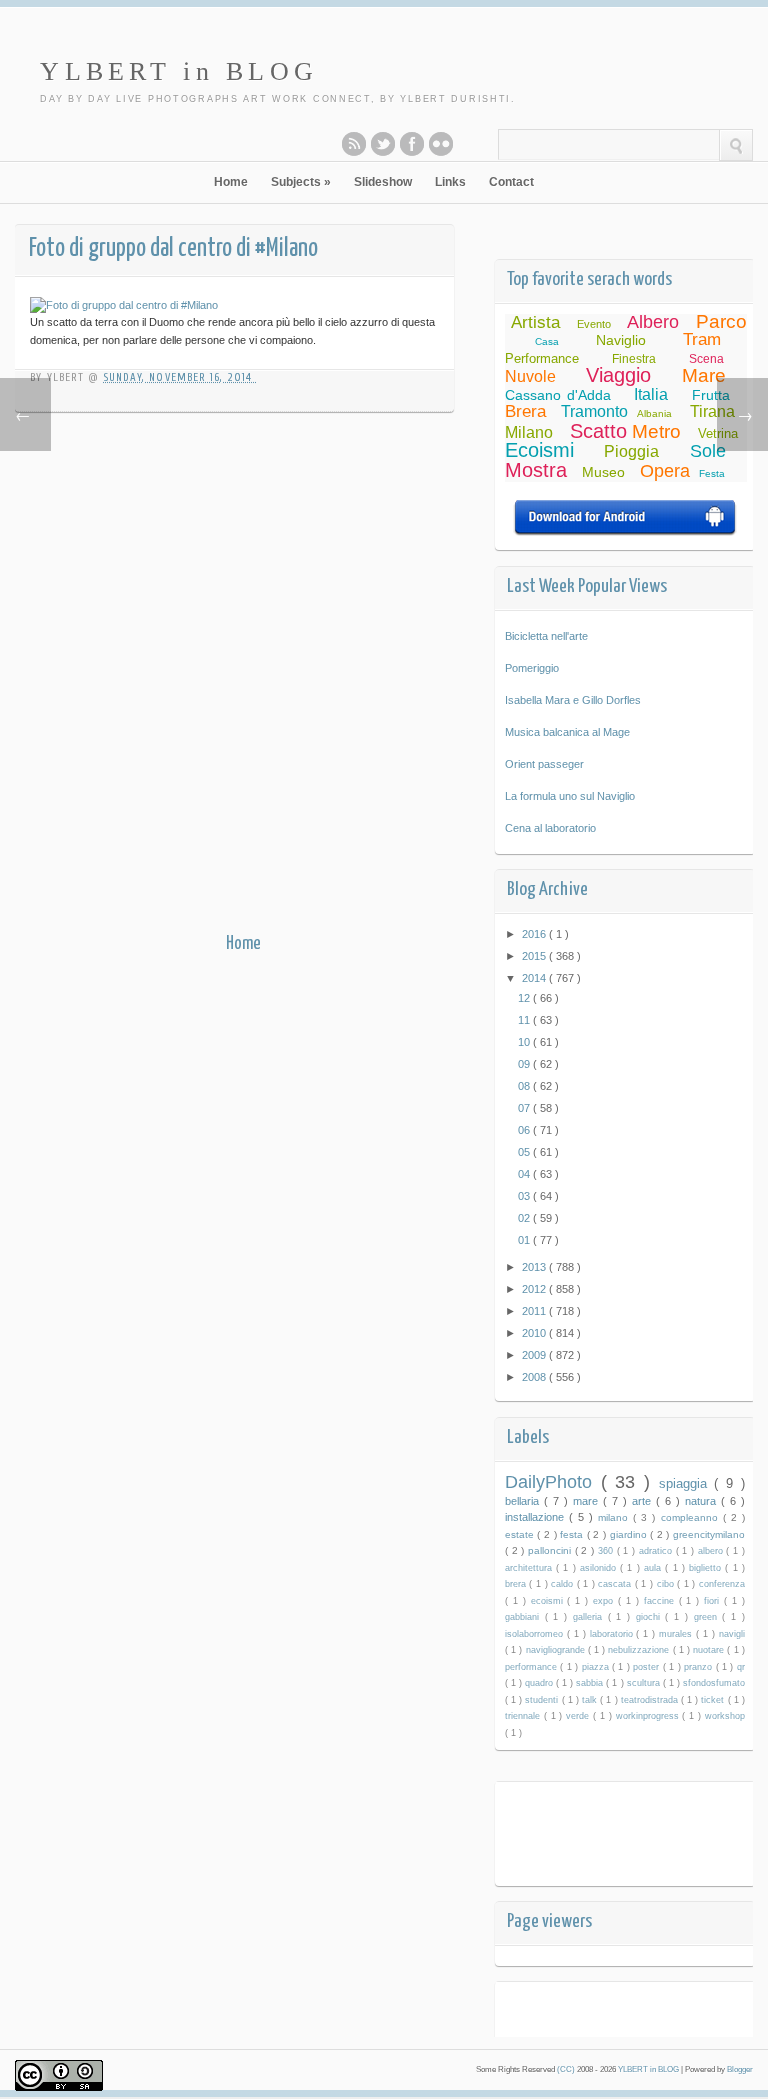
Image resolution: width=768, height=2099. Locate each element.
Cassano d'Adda (558, 395)
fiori (714, 1601)
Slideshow (383, 182)
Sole (708, 451)
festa (573, 1534)
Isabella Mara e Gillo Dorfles (573, 700)
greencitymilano (709, 1534)
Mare (704, 375)
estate (521, 1534)
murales (677, 1634)
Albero (653, 322)
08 (525, 1086)
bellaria (524, 1501)
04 (525, 1174)
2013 (535, 1267)
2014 (535, 978)
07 (525, 1108)
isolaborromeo (536, 1634)
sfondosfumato (714, 1683)
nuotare (710, 1650)
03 (525, 1196)
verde (579, 1716)
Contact (511, 182)
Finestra (634, 359)
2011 (535, 1311)
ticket (714, 1700)
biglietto (707, 1568)
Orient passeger (544, 764)
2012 (535, 1289)
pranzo (699, 1667)
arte (644, 1501)
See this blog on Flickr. (441, 144)
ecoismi (549, 1601)
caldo (564, 1584)
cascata (616, 1584)
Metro (656, 431)
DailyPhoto (553, 1482)
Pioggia (631, 451)
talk (591, 1700)
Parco (721, 321)
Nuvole (530, 376)
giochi (651, 1617)
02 (525, 1218)
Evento (594, 324)
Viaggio (618, 375)
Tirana (712, 411)
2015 (535, 956)
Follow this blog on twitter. (383, 144)
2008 (535, 1377)
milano (615, 1517)
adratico (657, 1551)
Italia (651, 394)
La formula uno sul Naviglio (570, 796)
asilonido (600, 1568)
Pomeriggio (532, 668)
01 (525, 1240)
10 (525, 1042)
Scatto (598, 431)
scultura (645, 1683)
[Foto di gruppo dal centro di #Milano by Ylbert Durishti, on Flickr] (124, 305)
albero (712, 1551)
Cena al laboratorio (550, 828)
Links (450, 182)
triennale (524, 1716)
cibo (667, 1584)
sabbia (591, 1683)
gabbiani (525, 1617)
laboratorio (613, 1634)
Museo (603, 472)
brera (517, 1584)
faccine (661, 1601)
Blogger (740, 2069)
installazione (537, 1517)
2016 (535, 934)
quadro (540, 1683)
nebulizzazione (640, 1650)
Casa (547, 341)
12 (525, 998)
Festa (712, 473)
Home (231, 182)
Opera (665, 471)
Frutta (711, 395)
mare (588, 1501)
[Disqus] (243, 677)
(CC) (567, 2069)
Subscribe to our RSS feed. (354, 144)
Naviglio (621, 340)
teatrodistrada (651, 1700)
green (708, 1617)
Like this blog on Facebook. (412, 144)
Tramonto (594, 411)
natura (703, 1501)
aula (654, 1568)
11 (525, 1020)
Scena (706, 359)
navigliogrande (557, 1650)
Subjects (301, 182)
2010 (535, 1333)
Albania (654, 413)
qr (741, 1667)
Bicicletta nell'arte (546, 636)
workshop (725, 1716)
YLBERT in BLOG (179, 71)
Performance (542, 358)
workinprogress (649, 1716)
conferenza (722, 1584)
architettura (530, 1568)
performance (532, 1667)
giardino (630, 1534)
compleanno (692, 1517)
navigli (732, 1634)
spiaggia (687, 1483)
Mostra (536, 470)
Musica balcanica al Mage (567, 732)
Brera (525, 411)
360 (607, 1551)
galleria (590, 1617)
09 (525, 1064)
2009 (535, 1355)
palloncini (551, 1550)
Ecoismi (539, 450)
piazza (597, 1667)
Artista (535, 322)
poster (647, 1667)
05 (525, 1152)
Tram (702, 339)
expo (605, 1601)
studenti (543, 1700)
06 (525, 1130)
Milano (529, 432)
